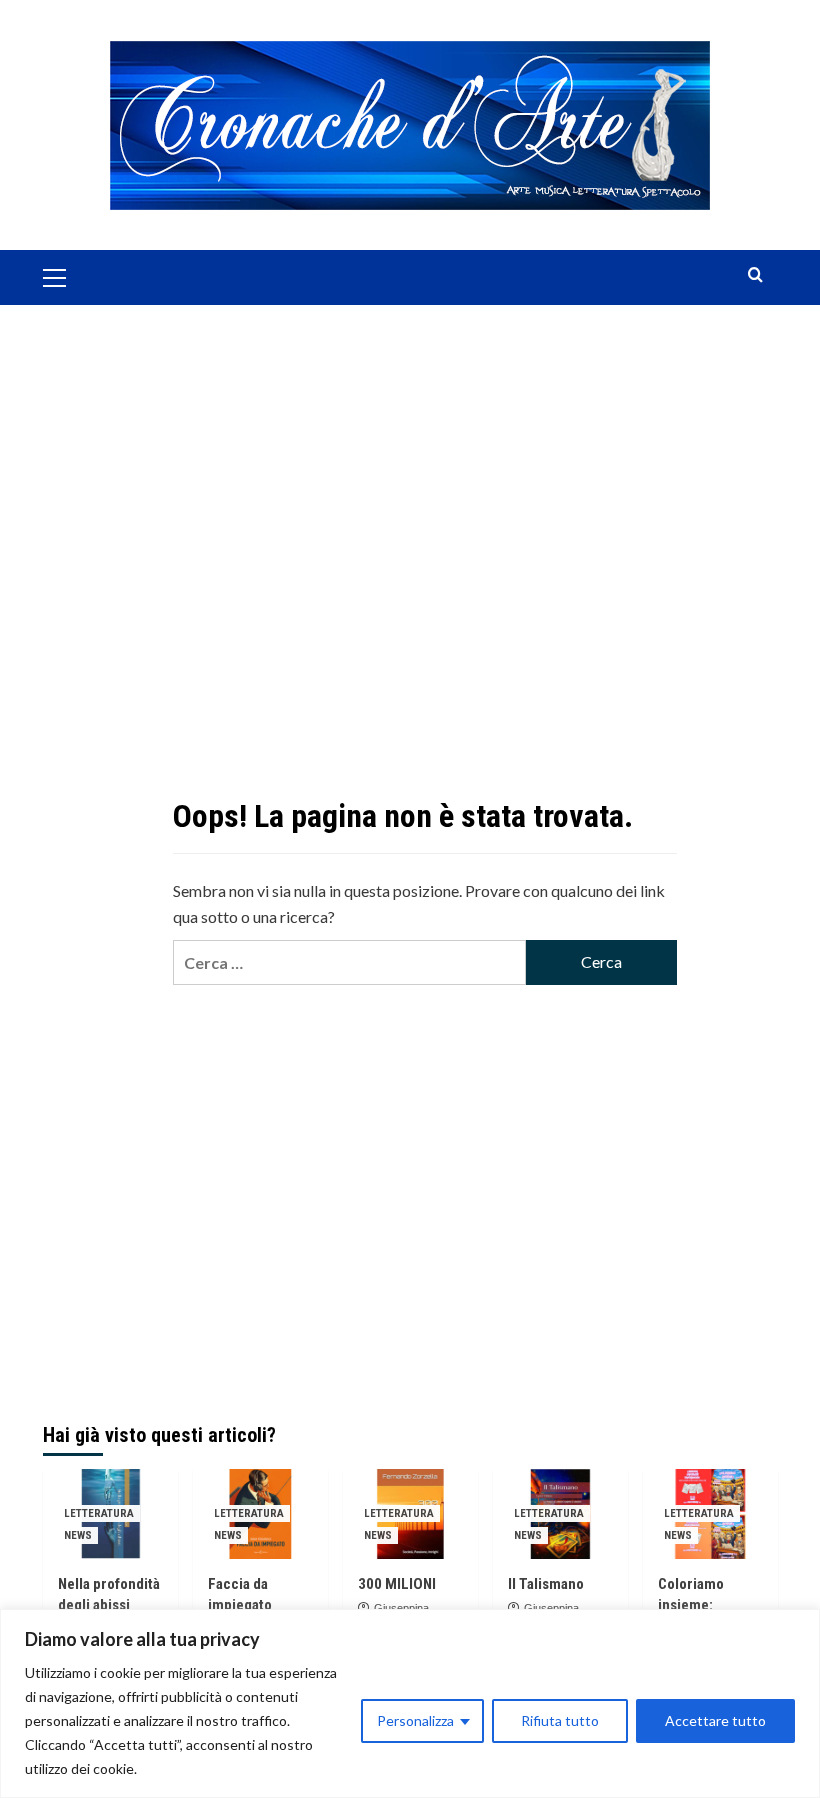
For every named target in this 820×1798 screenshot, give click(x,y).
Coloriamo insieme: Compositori (697, 1605)
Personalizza (415, 1720)
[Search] (755, 275)
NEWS (78, 1535)
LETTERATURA (99, 1513)
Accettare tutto (715, 1720)
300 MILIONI (397, 1584)
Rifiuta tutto (560, 1720)
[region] (410, 1703)
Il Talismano (546, 1584)
